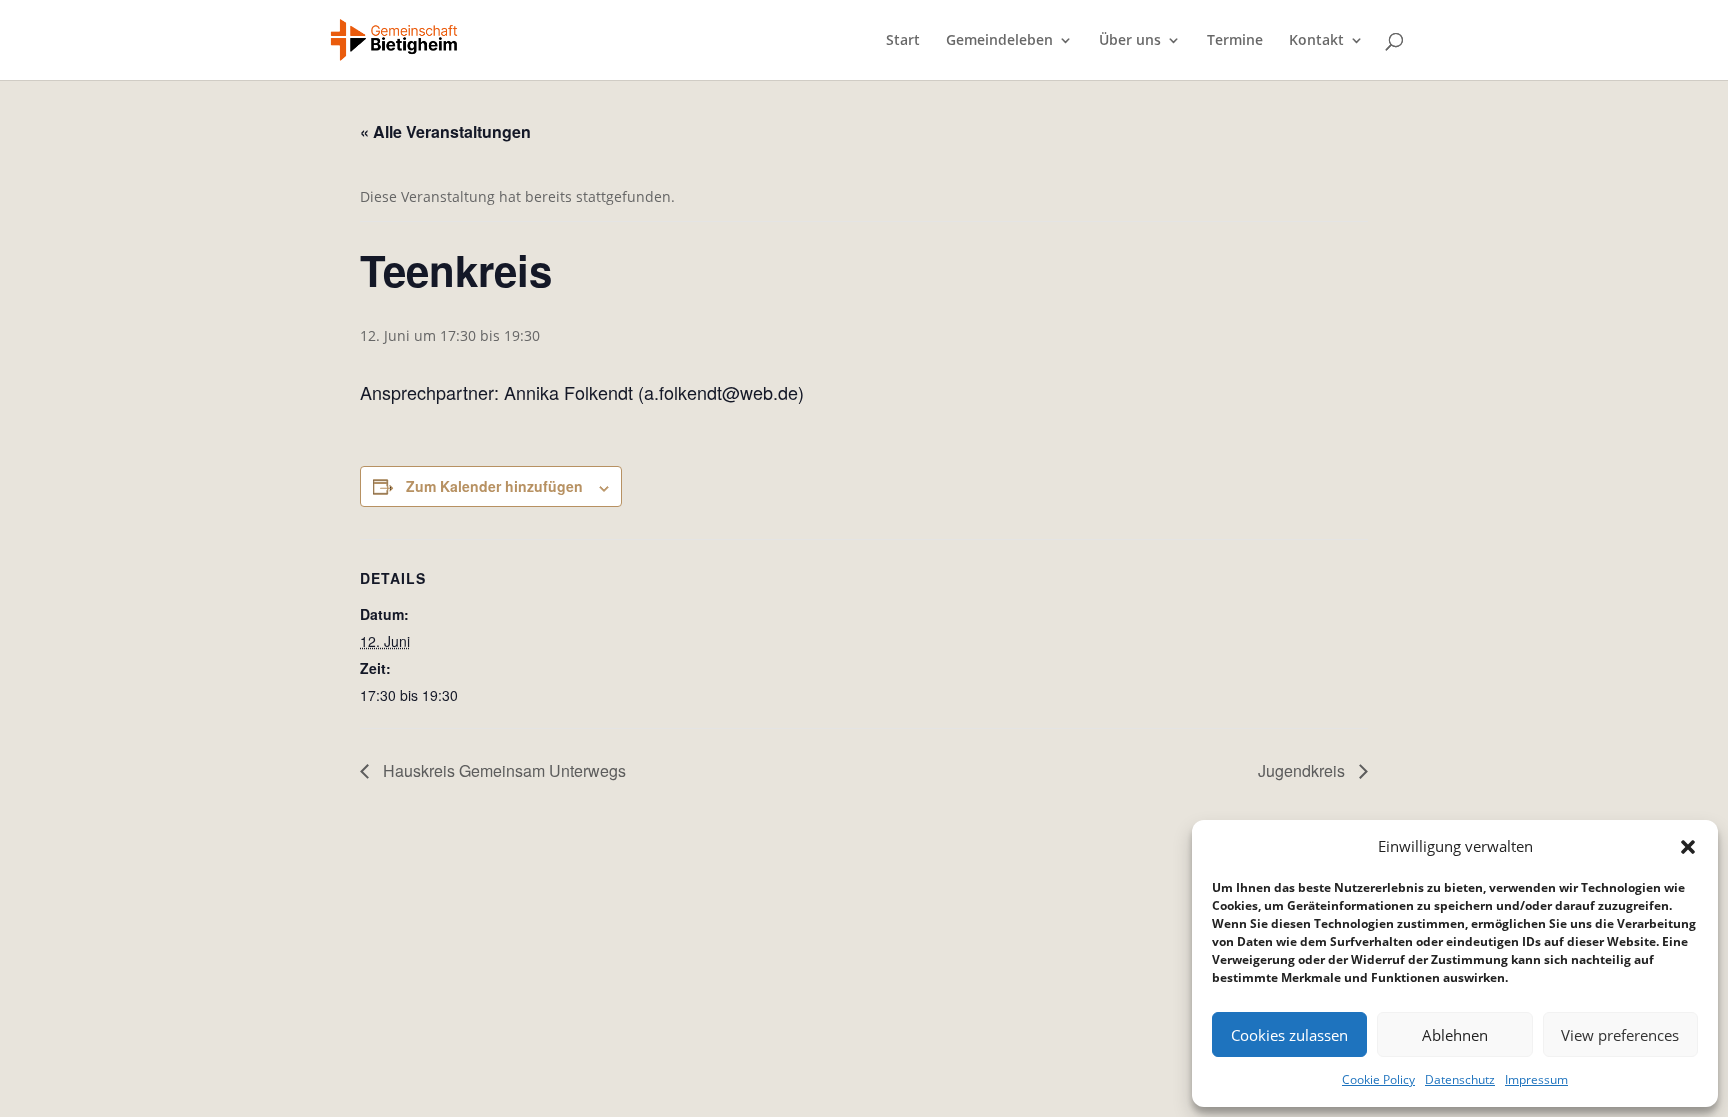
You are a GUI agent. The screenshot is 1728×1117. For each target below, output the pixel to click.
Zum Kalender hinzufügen (494, 486)
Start (903, 41)
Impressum (1536, 1079)
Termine (1235, 41)
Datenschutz (1460, 1079)
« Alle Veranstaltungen (445, 131)
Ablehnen (1455, 1035)
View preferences (1620, 1035)
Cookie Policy (1378, 1079)
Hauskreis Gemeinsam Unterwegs (502, 770)
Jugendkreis (1303, 770)
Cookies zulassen (1289, 1035)
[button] (1688, 847)
